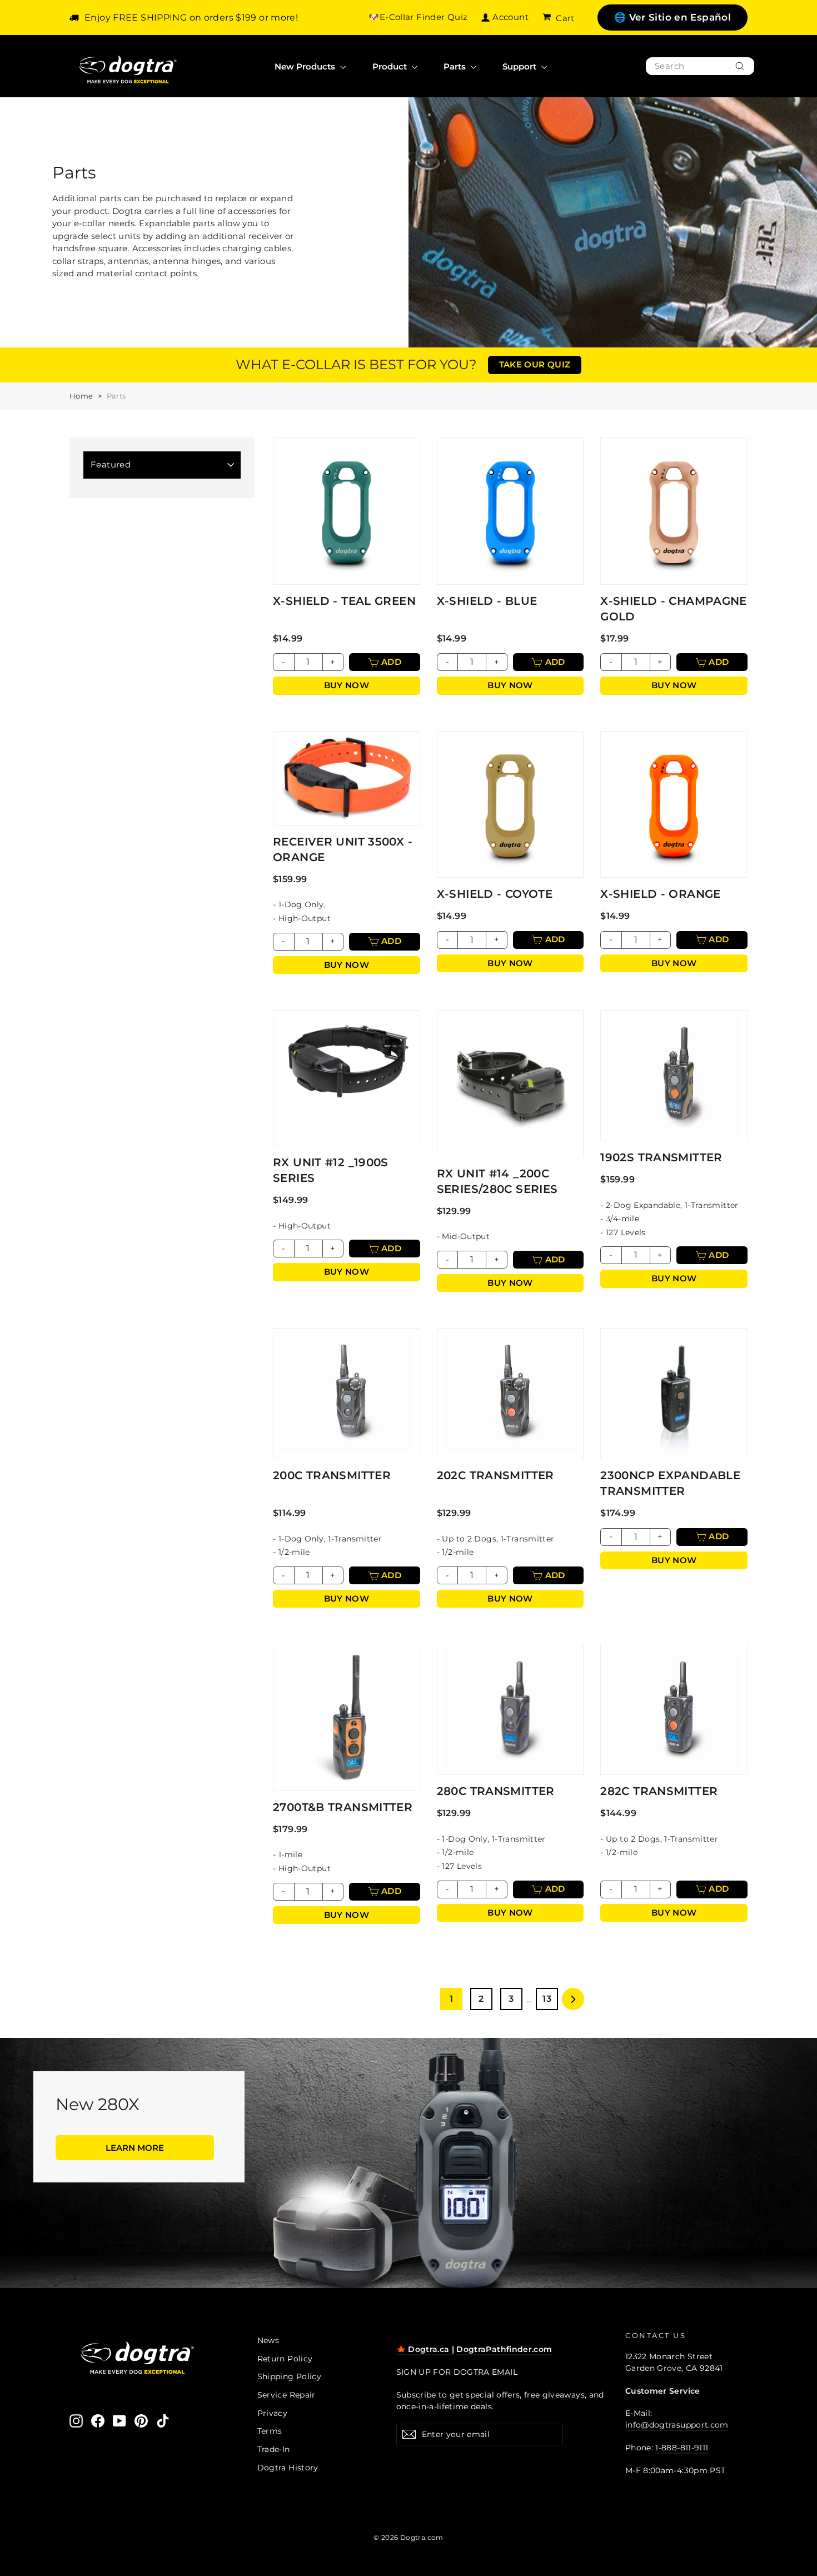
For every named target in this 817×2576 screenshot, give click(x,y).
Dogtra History (288, 2468)
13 (547, 1999)
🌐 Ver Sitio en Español (672, 17)
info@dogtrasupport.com (677, 2425)
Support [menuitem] (520, 66)
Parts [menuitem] (456, 66)
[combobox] (700, 66)
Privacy (273, 2413)
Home (81, 396)
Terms (270, 2431)
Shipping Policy (290, 2376)
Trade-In (274, 2449)
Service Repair (287, 2395)
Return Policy (285, 2359)
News (268, 2340)
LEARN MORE (135, 2148)
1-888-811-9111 (682, 2448)
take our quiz (535, 364)
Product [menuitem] (391, 66)
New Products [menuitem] (306, 66)
